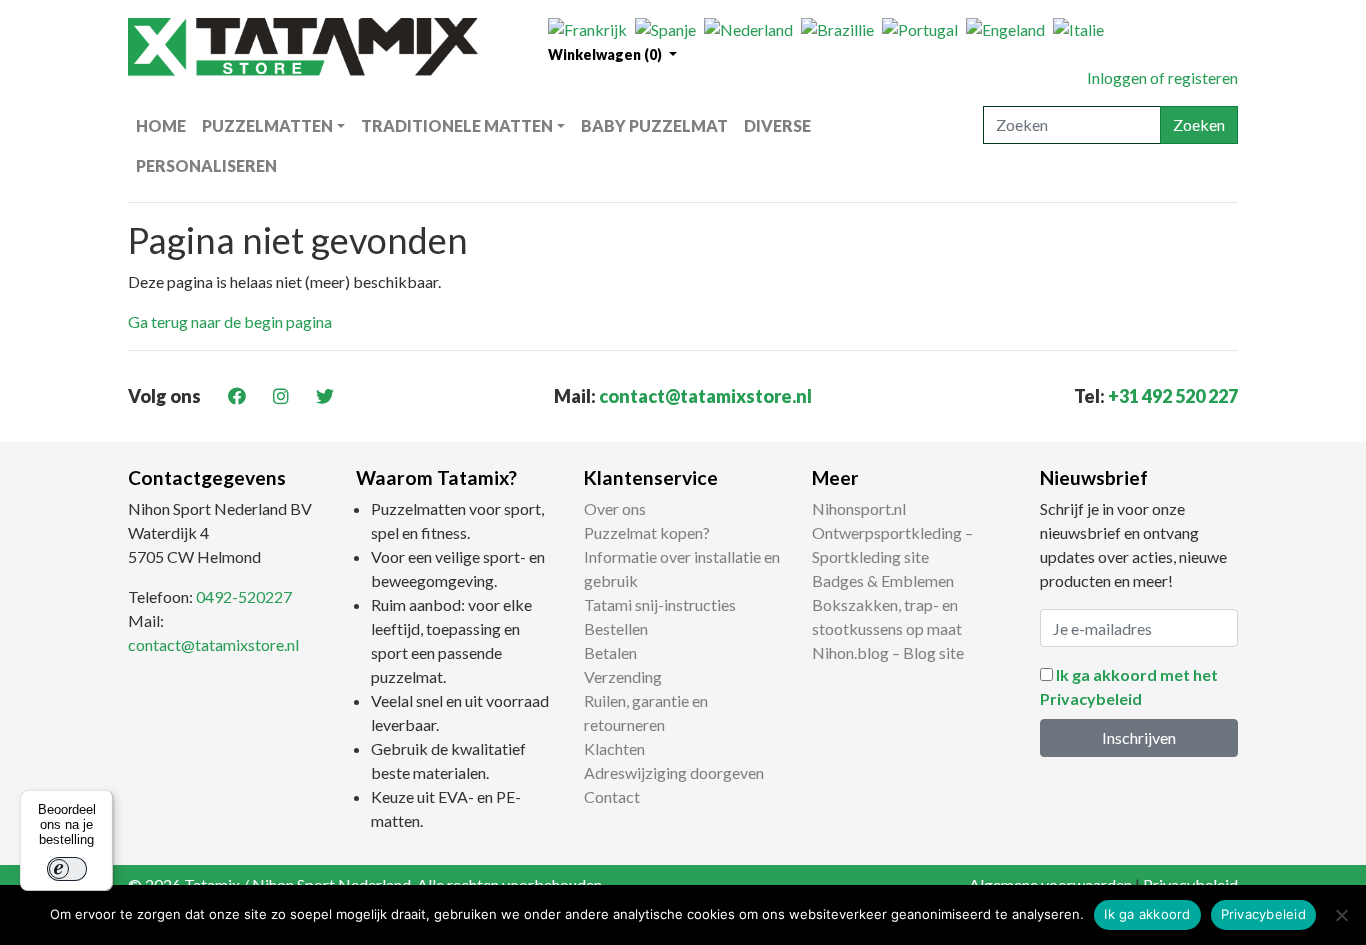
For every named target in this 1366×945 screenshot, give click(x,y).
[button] (612, 54)
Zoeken (1199, 124)
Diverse (777, 125)
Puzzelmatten (267, 125)
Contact (612, 796)
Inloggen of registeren (1162, 77)
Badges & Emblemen (883, 580)
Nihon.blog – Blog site (888, 652)
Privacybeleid (1263, 914)
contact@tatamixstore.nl (705, 396)
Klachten (614, 748)
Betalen (610, 652)
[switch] (67, 869)
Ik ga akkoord (1147, 914)
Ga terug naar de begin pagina (230, 321)
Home (161, 125)
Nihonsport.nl (859, 508)
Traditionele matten (457, 125)
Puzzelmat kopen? (647, 532)
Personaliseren (206, 165)
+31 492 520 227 (1173, 396)
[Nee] (1341, 915)
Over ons (615, 508)
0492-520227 (244, 596)
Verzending (623, 676)
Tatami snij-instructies (660, 604)
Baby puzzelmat (654, 125)
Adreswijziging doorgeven (674, 772)
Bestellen (616, 628)
